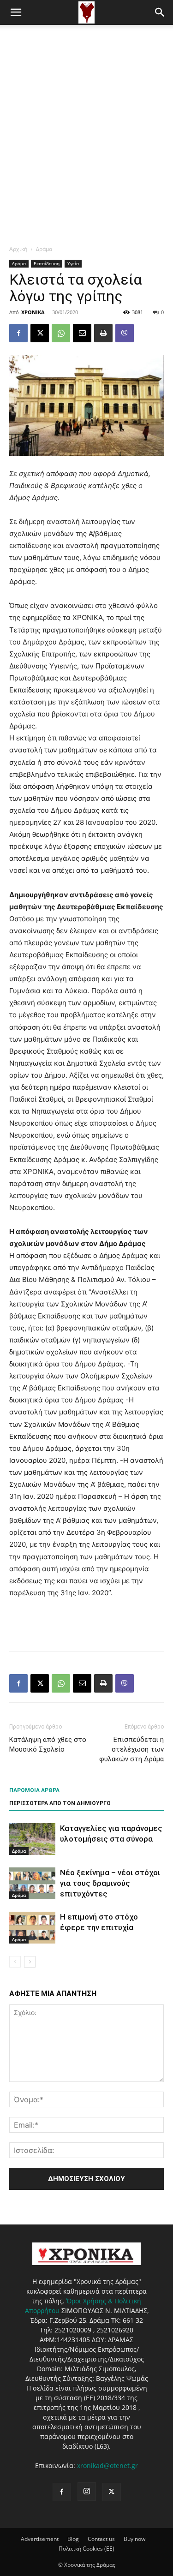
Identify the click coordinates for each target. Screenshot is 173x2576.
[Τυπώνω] (103, 333)
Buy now (134, 2539)
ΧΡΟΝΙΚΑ (33, 312)
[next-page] (30, 1962)
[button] (16, 12)
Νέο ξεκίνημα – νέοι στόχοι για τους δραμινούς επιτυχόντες (110, 1883)
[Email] (82, 333)
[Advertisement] (86, 116)
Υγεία (73, 263)
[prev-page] (15, 1962)
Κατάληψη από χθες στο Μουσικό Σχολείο (48, 1744)
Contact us (101, 2539)
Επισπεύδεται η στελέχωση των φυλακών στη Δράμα (131, 1749)
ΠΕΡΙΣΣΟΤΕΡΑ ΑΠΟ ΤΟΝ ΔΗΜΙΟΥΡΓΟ (60, 1803)
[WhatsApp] (61, 333)
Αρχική (18, 249)
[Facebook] (18, 333)
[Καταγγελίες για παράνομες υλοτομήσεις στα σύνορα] (32, 1839)
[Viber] (125, 333)
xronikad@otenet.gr (107, 2466)
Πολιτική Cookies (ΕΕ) (86, 2549)
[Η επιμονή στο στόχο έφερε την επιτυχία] (32, 1928)
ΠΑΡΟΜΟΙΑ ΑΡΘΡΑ (34, 1790)
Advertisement (40, 2539)
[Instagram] (87, 2492)
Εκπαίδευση (47, 263)
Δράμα (44, 249)
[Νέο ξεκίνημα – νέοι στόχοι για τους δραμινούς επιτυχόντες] (32, 1883)
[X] (40, 333)
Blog (73, 2539)
